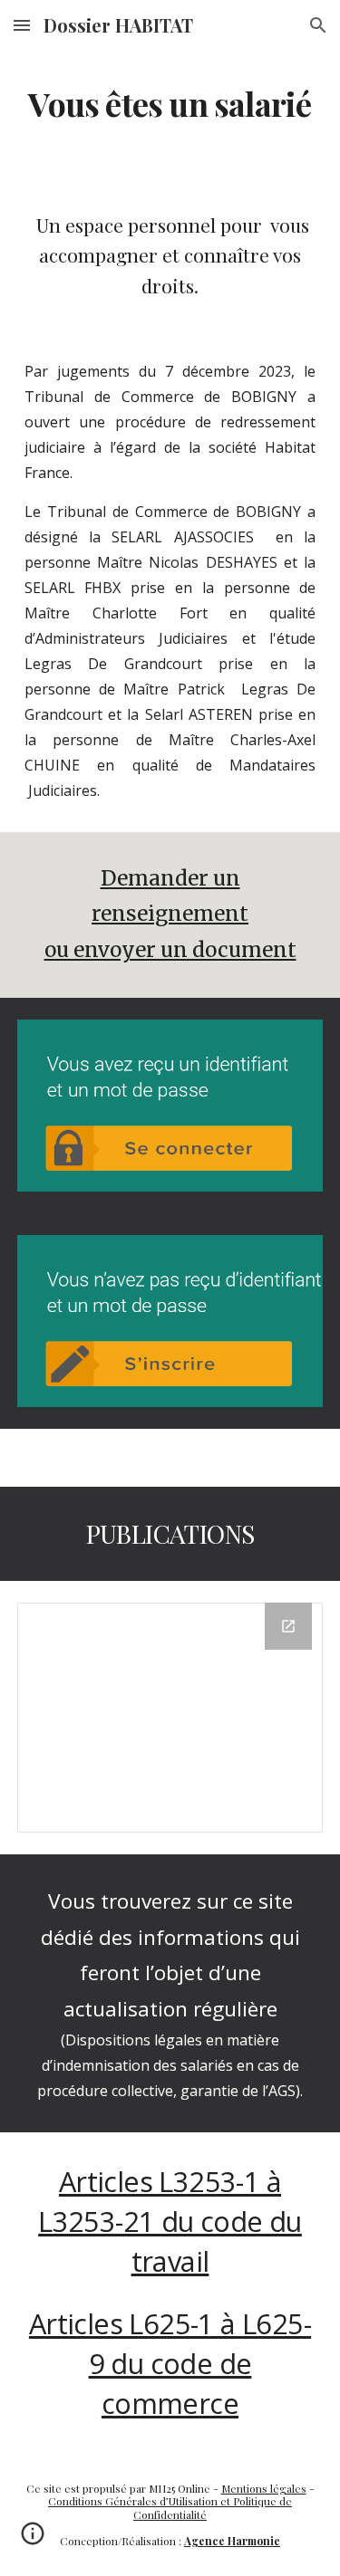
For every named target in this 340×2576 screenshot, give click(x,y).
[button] (22, 25)
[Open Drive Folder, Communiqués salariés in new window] (288, 1626)
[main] (170, 104)
